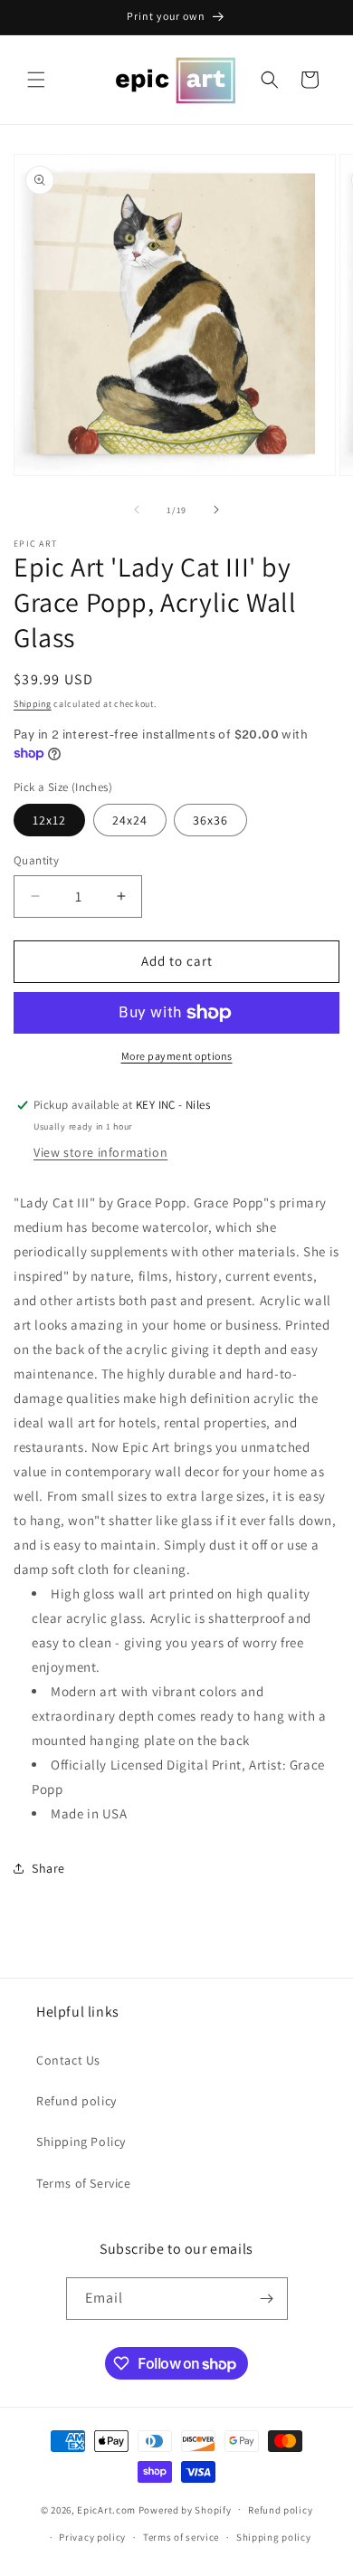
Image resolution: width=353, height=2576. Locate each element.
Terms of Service (84, 2183)
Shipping (33, 704)
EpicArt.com (106, 2509)
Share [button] (48, 1868)
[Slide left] (137, 510)
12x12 (49, 820)
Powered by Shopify (185, 2509)
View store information (100, 1152)
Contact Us (68, 2060)
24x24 (130, 820)
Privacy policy (92, 2537)
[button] (36, 80)
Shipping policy (274, 2537)
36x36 (210, 820)
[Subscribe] (267, 2299)
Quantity (36, 860)
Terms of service (181, 2537)
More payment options (177, 1056)
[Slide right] (216, 510)
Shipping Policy (81, 2142)
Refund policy (76, 2101)
